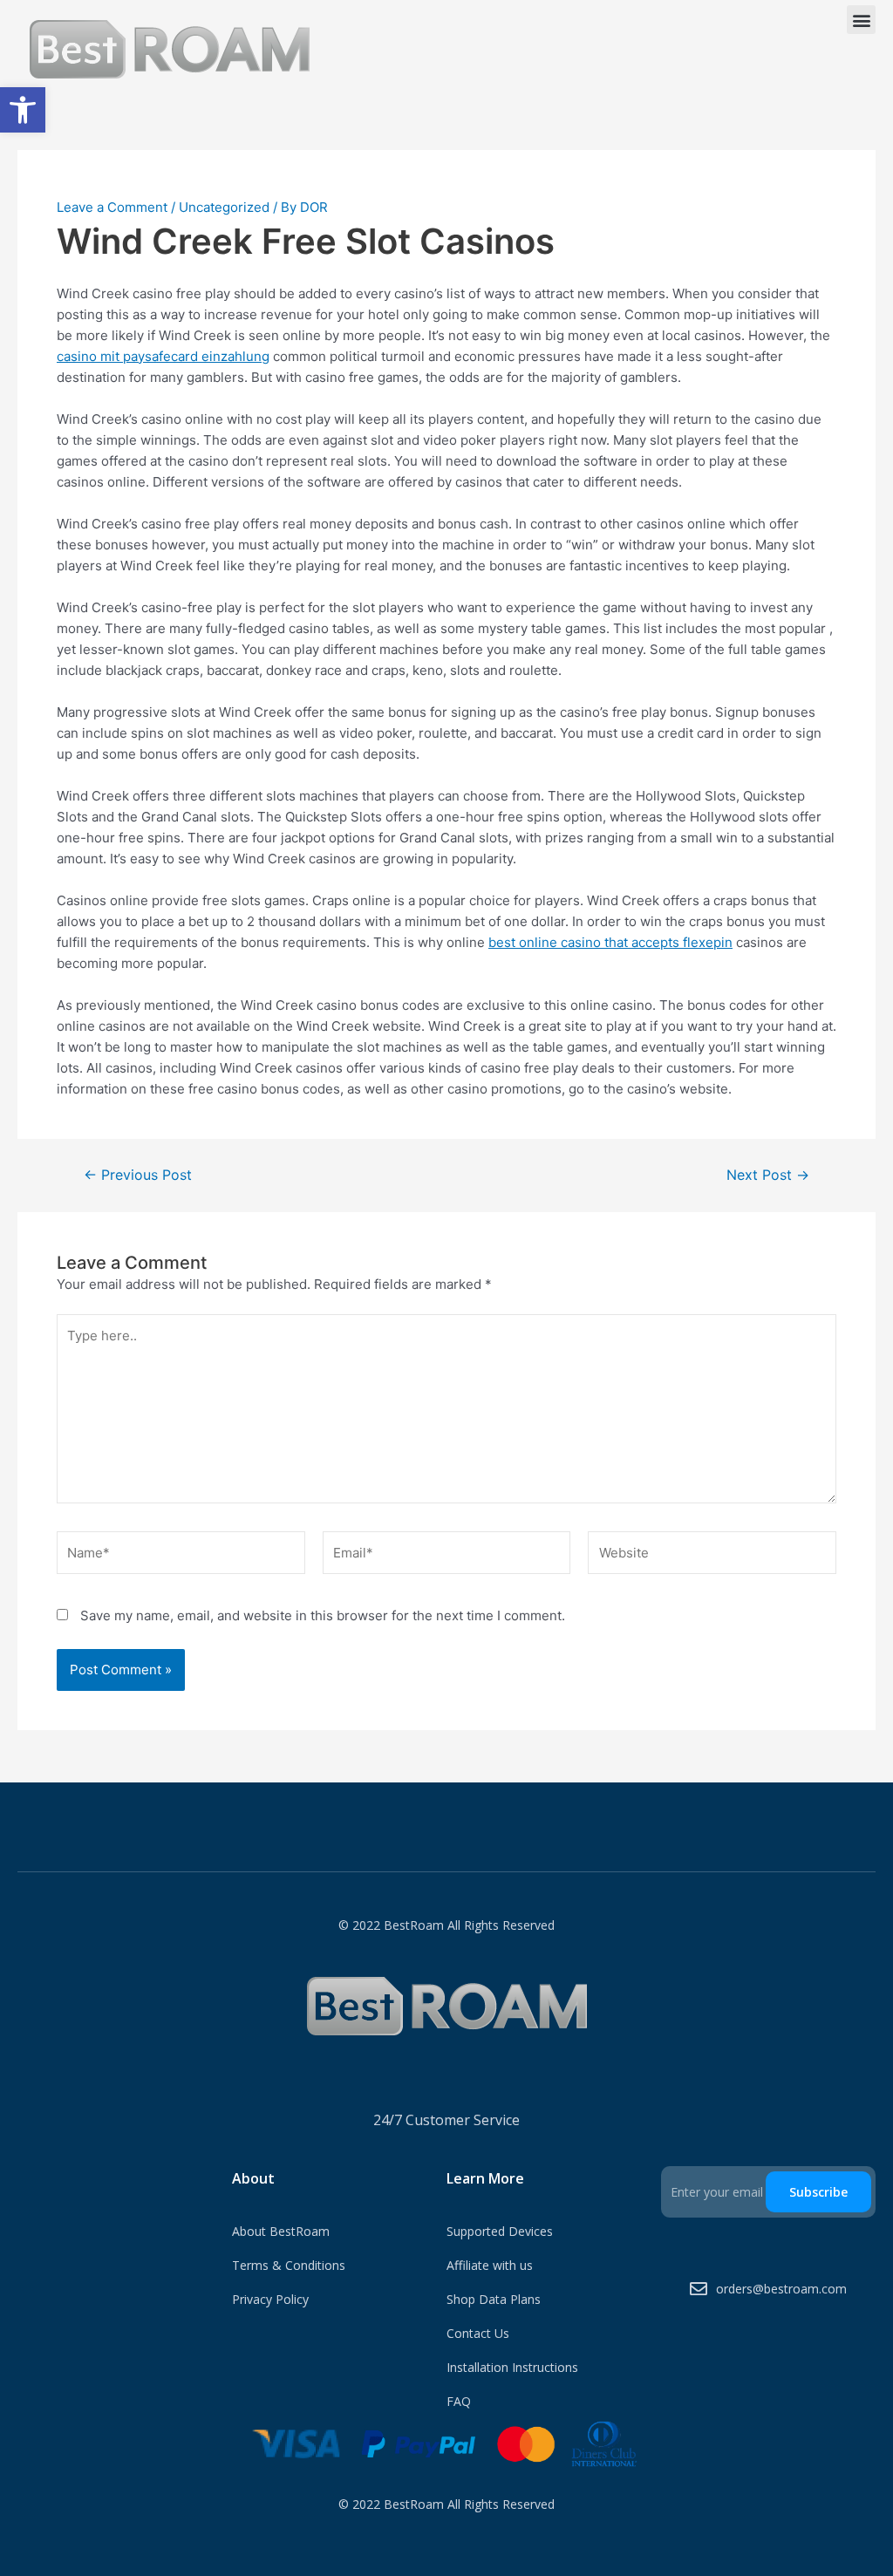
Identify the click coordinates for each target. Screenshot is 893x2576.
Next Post (768, 1176)
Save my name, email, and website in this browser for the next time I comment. (323, 1615)
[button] (23, 110)
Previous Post (138, 1176)
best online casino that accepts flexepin (610, 942)
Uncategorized (224, 207)
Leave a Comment (112, 207)
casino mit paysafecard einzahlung (163, 356)
